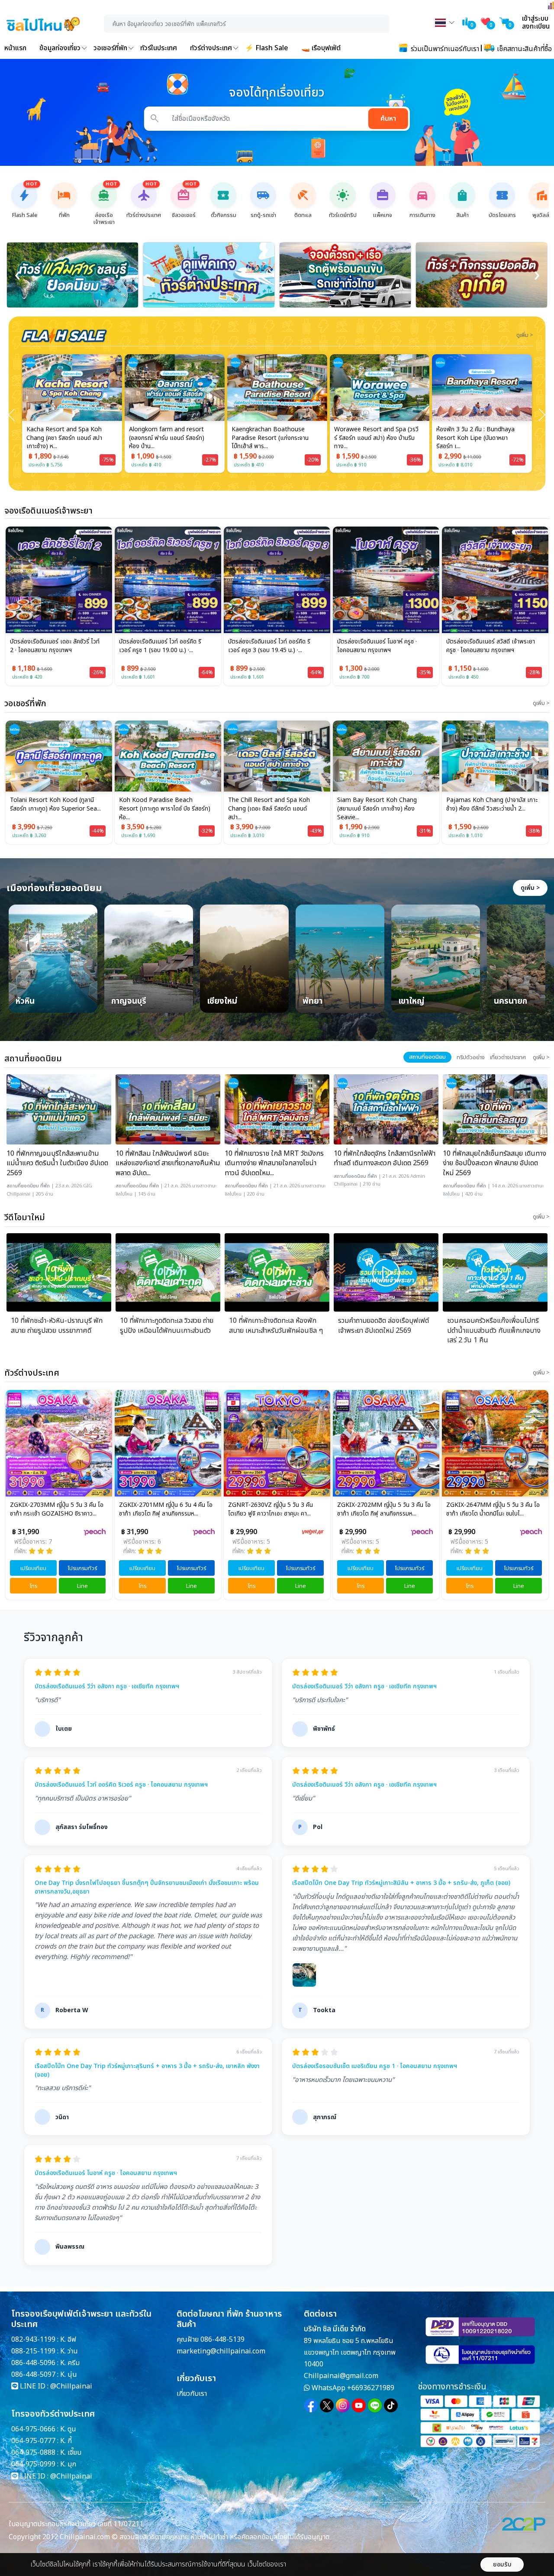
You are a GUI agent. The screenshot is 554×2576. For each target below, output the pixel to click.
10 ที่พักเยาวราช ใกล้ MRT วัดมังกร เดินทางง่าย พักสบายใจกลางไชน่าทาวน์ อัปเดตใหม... (274, 1163)
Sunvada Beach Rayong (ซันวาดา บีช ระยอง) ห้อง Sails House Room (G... (477, 438)
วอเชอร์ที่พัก (110, 48)
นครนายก (511, 1002)
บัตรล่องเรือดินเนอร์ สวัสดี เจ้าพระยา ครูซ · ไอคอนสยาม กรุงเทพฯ (491, 646)
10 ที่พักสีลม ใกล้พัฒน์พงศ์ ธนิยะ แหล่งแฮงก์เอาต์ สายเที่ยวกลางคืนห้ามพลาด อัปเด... (168, 1163)
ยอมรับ (502, 2565)
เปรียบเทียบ (33, 1568)
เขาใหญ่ (411, 1002)
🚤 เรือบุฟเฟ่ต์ (321, 48)
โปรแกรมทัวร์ (82, 1568)
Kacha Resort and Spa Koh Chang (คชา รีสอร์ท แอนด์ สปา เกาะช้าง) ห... (490, 809)
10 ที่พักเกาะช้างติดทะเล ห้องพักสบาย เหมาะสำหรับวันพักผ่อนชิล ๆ (276, 1326)
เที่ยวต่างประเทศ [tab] (508, 1057)
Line (82, 1586)
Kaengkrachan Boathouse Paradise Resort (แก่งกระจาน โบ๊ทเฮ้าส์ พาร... (167, 438)
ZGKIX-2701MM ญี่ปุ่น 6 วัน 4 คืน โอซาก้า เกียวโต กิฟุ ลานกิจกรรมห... (57, 1509)
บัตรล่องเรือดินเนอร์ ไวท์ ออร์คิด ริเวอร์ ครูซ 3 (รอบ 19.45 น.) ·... (269, 646)
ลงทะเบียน (536, 26)
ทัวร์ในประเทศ (159, 48)
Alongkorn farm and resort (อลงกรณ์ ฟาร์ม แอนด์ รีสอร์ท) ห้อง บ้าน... (64, 438)
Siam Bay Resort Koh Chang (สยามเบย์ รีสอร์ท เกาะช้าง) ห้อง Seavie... (268, 809)
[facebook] (311, 2405)
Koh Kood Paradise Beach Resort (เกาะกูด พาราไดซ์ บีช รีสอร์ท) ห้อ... (56, 809)
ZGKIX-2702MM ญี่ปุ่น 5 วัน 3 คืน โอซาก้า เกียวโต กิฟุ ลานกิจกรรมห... (275, 1509)
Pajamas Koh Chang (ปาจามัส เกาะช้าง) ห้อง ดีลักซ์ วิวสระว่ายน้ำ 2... (383, 805)
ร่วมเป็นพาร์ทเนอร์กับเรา (444, 49)
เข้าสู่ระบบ (535, 19)
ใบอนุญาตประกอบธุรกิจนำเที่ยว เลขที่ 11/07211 (76, 2524)
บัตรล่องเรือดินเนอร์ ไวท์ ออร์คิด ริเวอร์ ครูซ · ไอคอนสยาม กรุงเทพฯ (121, 1785)
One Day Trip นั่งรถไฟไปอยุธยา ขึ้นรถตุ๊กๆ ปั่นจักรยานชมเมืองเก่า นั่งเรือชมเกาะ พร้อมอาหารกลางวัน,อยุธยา (147, 1887)
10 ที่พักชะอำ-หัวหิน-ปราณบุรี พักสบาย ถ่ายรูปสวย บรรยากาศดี (57, 1326)
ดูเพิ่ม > (530, 888)
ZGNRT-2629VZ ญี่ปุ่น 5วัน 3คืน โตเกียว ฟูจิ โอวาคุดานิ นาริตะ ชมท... (489, 1509)
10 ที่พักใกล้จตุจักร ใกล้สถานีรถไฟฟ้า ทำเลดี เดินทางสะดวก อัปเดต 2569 (385, 1159)
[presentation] (17, 275)
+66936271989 (371, 2388)
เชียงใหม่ (222, 1002)
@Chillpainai (71, 2386)
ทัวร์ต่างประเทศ (211, 48)
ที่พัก (45, 1186)
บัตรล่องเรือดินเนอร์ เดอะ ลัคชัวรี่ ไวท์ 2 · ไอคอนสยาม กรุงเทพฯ (55, 646)
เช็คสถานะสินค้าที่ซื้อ (523, 49)
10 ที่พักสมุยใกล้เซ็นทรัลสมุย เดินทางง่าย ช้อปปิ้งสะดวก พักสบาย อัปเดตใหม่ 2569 (494, 1163)
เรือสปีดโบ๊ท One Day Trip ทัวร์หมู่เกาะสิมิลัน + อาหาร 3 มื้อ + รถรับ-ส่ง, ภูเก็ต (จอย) (401, 1883)
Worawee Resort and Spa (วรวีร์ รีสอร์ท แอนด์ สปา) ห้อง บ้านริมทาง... (274, 438)
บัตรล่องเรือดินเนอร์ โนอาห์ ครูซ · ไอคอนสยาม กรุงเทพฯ (377, 646)
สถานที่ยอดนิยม (23, 1186)
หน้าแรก (15, 48)
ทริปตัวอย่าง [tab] (471, 1057)
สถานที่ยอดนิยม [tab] (427, 1057)
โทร (33, 1586)
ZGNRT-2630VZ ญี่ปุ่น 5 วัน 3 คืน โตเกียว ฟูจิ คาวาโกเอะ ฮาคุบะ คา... (161, 1509)
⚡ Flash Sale (267, 48)
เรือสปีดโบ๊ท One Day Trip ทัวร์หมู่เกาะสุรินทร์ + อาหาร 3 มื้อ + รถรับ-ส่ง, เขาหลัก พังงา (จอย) (147, 2070)
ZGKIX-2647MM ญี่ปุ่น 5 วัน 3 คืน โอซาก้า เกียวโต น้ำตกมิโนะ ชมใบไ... (384, 1509)
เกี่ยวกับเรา (192, 2394)
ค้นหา (388, 119)
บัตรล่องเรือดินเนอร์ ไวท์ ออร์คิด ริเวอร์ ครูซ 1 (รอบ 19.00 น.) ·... (160, 646)
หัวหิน (25, 1002)
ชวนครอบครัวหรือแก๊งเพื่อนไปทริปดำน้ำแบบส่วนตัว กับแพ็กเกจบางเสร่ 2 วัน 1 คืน (494, 1330)
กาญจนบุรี (129, 1002)
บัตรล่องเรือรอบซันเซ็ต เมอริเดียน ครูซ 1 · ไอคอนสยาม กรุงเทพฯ (375, 2066)
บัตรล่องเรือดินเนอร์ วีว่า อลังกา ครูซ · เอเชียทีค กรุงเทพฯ (107, 1687)
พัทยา (312, 1002)
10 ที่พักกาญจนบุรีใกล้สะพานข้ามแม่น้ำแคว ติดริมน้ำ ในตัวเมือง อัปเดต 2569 (57, 1163)
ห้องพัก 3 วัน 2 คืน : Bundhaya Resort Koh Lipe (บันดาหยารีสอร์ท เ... (373, 438)
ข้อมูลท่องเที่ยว (60, 48)
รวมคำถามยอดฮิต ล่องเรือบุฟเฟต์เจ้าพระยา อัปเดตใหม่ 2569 (383, 1326)
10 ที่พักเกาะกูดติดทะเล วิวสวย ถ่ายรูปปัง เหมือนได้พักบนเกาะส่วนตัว (167, 1326)
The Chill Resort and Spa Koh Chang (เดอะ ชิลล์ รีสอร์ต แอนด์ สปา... (160, 809)
